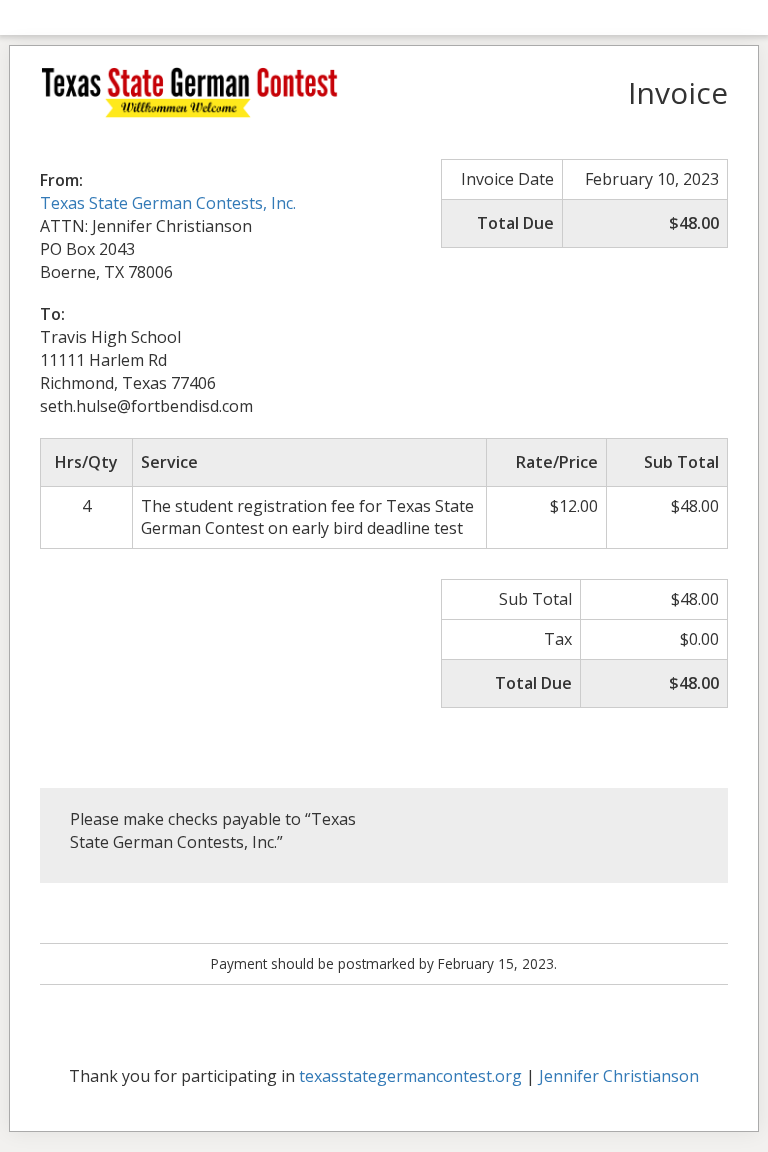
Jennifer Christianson (619, 1076)
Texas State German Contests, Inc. (168, 203)
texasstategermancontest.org (410, 1076)
